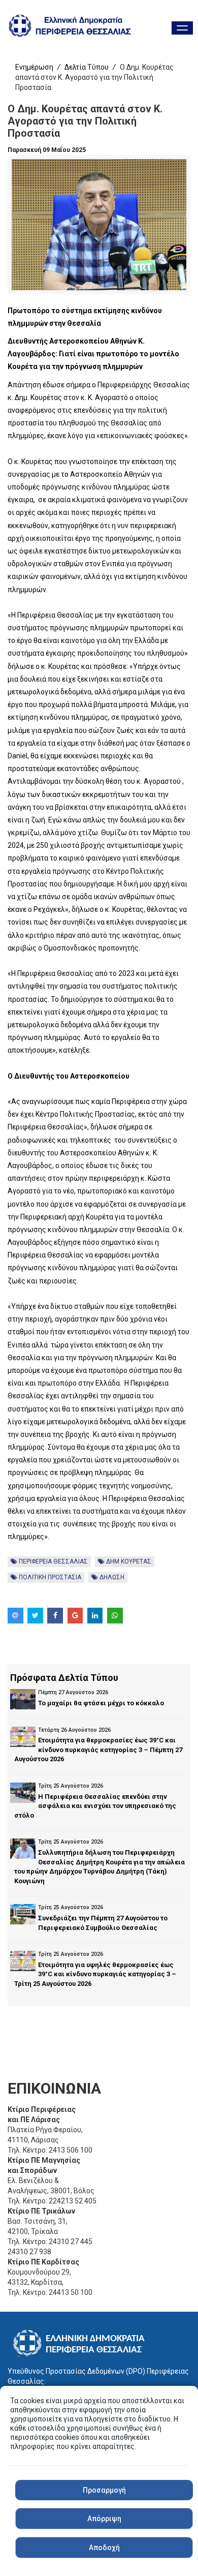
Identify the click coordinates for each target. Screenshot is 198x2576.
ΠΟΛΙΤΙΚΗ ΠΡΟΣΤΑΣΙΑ (49, 1577)
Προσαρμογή (104, 2490)
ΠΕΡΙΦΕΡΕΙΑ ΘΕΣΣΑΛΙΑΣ (53, 1561)
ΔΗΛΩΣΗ (111, 1577)
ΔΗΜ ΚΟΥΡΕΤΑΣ (128, 1561)
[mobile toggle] (182, 28)
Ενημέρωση (34, 67)
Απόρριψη (104, 2519)
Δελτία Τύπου (87, 67)
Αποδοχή (104, 2548)
